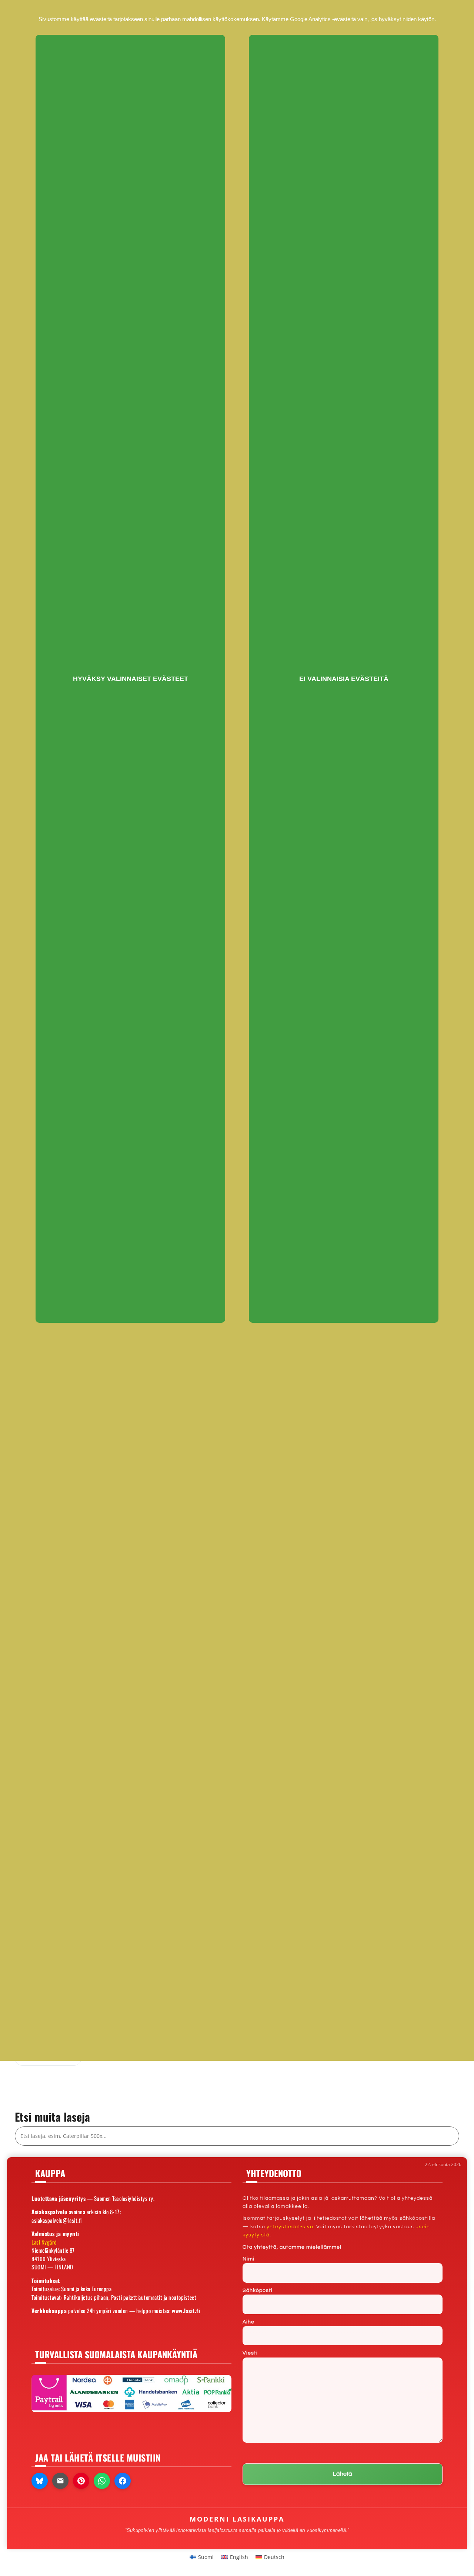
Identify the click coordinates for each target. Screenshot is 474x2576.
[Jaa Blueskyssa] (40, 2481)
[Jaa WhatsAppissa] (102, 2481)
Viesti (250, 2353)
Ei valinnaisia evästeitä (344, 679)
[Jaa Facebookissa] (123, 2481)
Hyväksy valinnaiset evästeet (131, 679)
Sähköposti (258, 2290)
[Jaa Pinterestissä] (81, 2481)
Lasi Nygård (44, 2242)
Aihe (248, 2322)
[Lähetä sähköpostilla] (60, 2481)
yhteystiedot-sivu (290, 2227)
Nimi (248, 2259)
